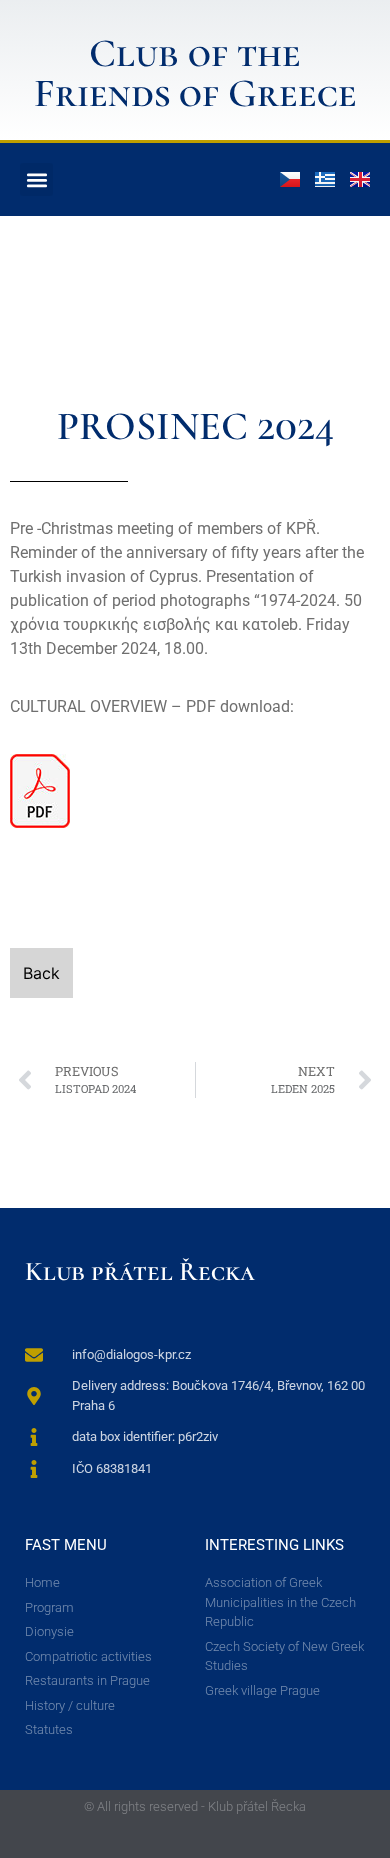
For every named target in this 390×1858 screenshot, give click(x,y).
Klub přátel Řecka (140, 1271)
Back (41, 973)
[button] (36, 179)
